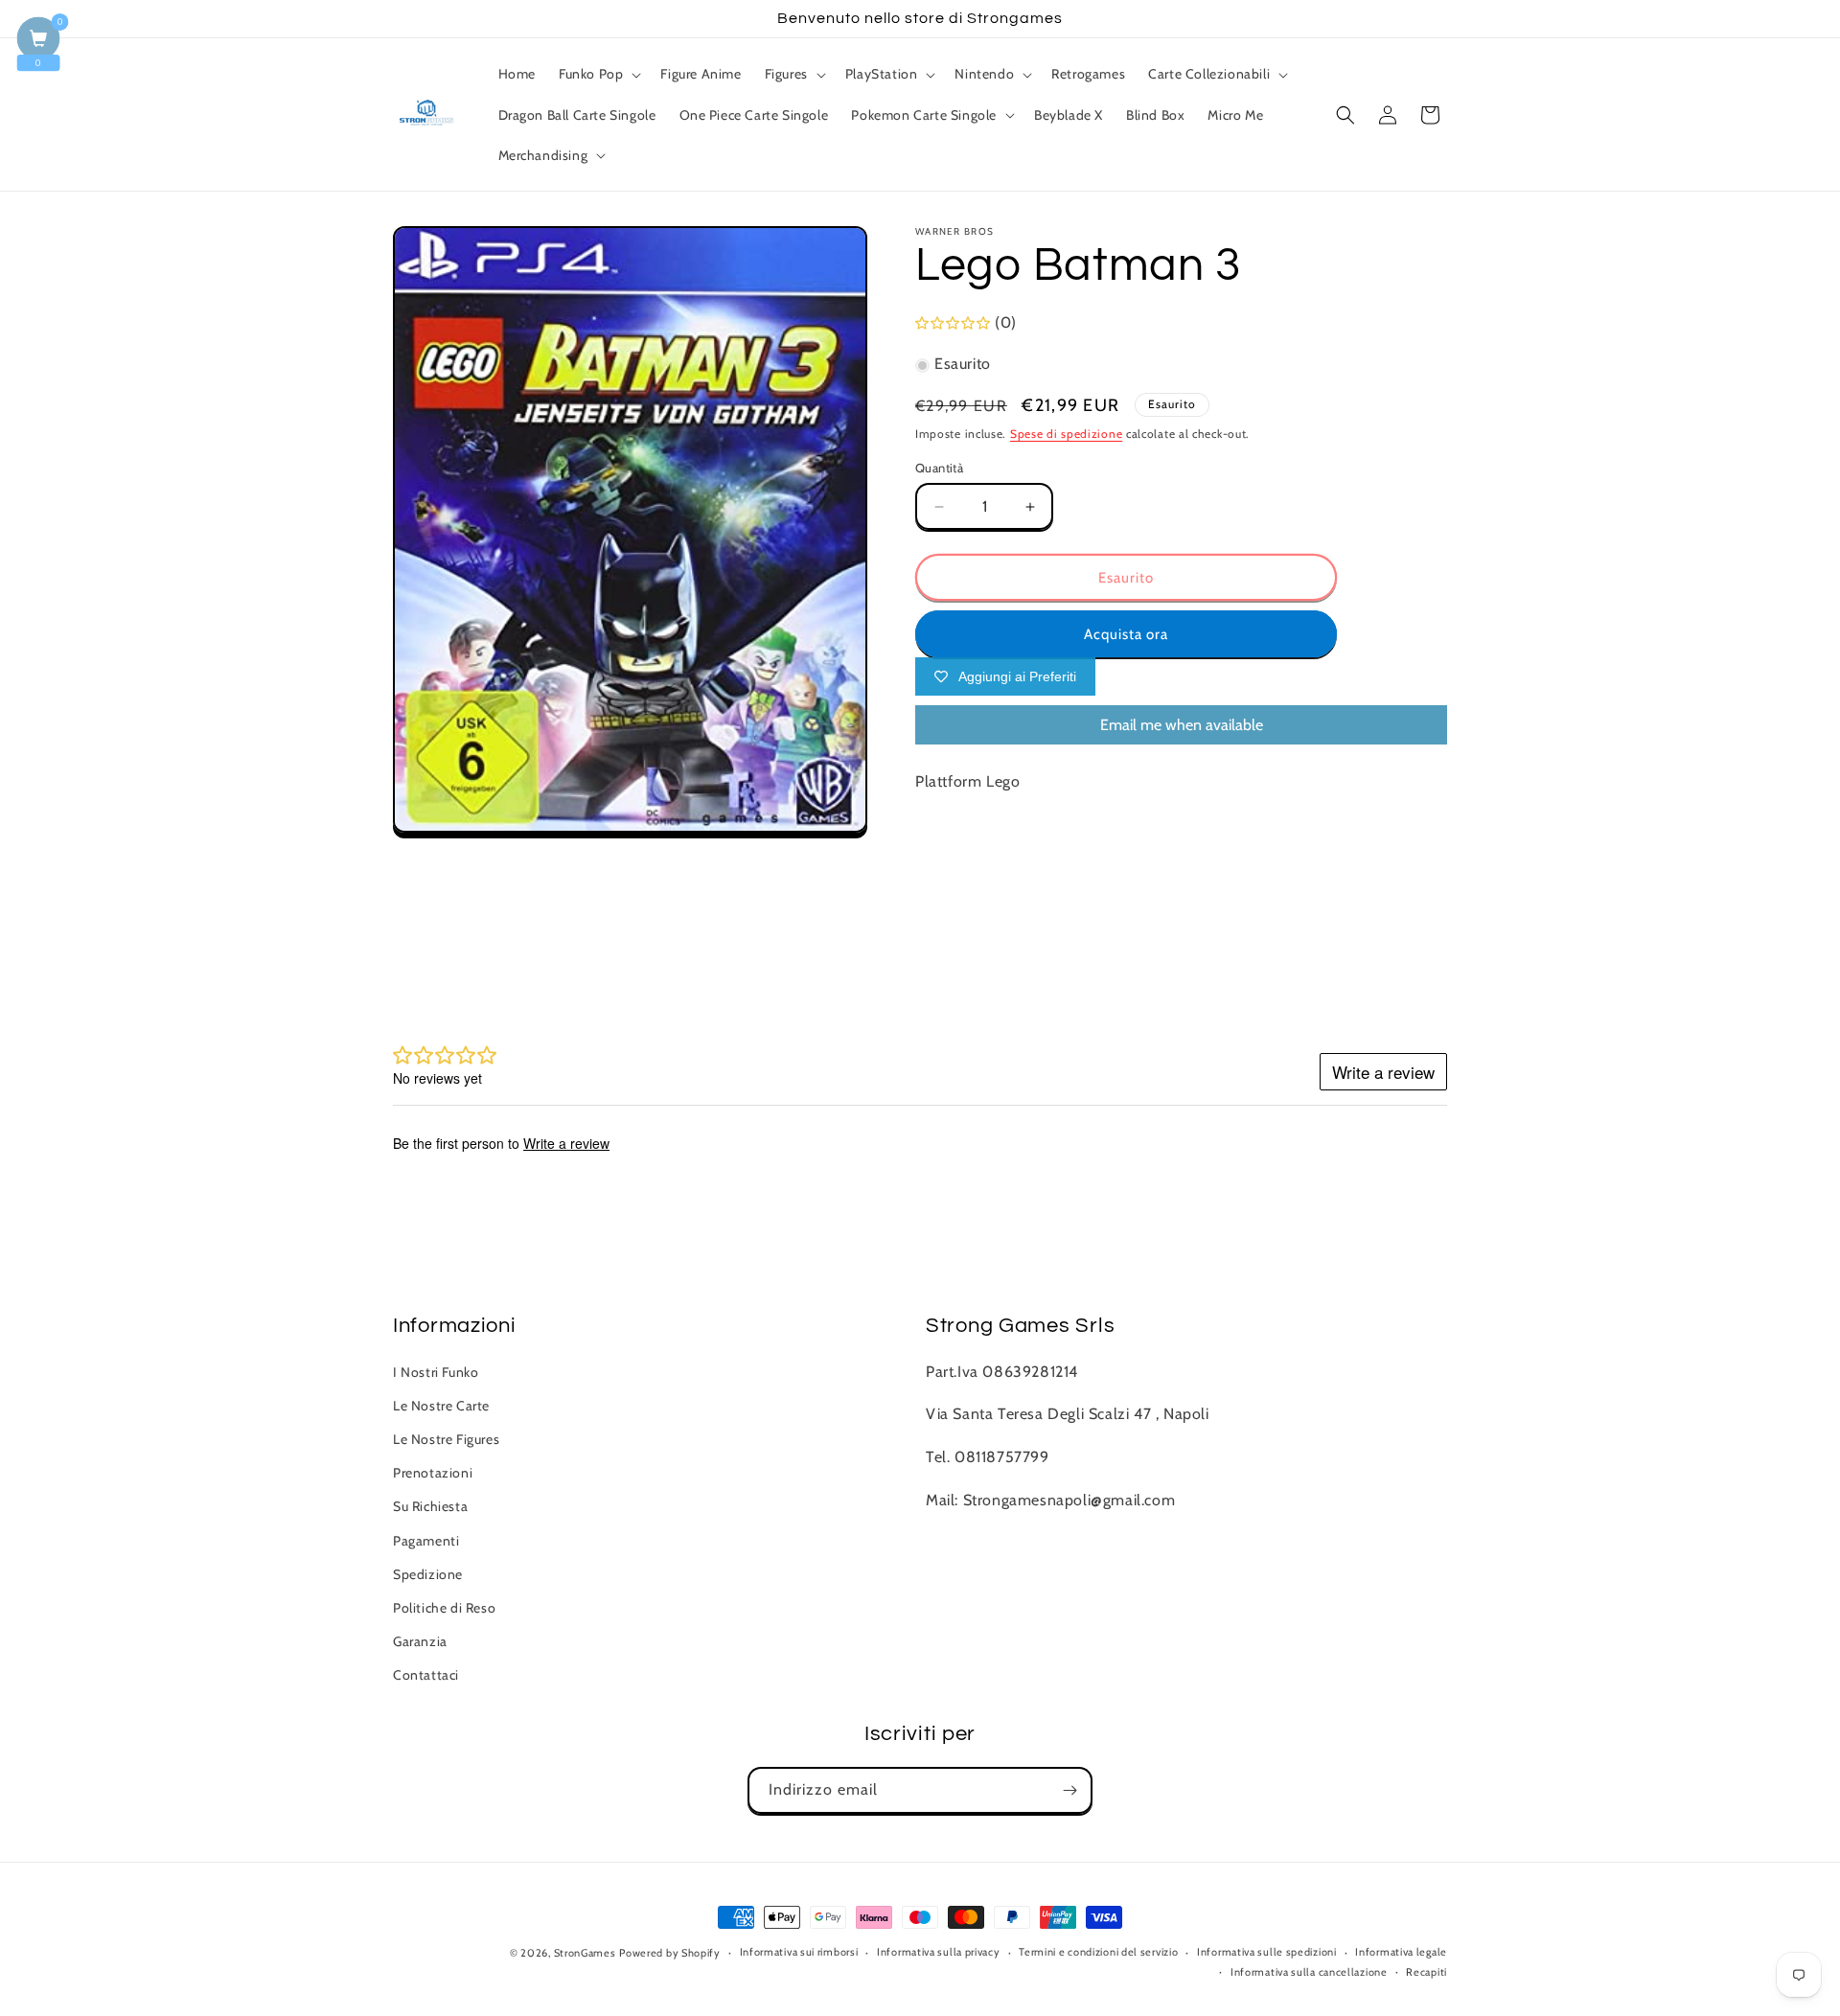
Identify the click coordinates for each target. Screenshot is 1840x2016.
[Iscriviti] (1069, 1790)
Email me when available (1182, 726)
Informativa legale (1401, 1952)
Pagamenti (426, 1541)
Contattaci (426, 1675)
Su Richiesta (430, 1506)
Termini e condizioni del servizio (1098, 1952)
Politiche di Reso (444, 1608)
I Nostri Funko (436, 1372)
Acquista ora (1126, 634)
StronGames (585, 1953)
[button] (598, 74)
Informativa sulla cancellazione (1309, 1972)
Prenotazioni (433, 1473)
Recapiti (1426, 1972)
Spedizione (428, 1574)
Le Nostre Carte (441, 1406)
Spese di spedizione (1066, 435)
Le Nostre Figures (446, 1439)
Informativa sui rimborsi (799, 1952)
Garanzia (420, 1641)
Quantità (939, 468)
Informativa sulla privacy (939, 1952)
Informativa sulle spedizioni (1267, 1952)
